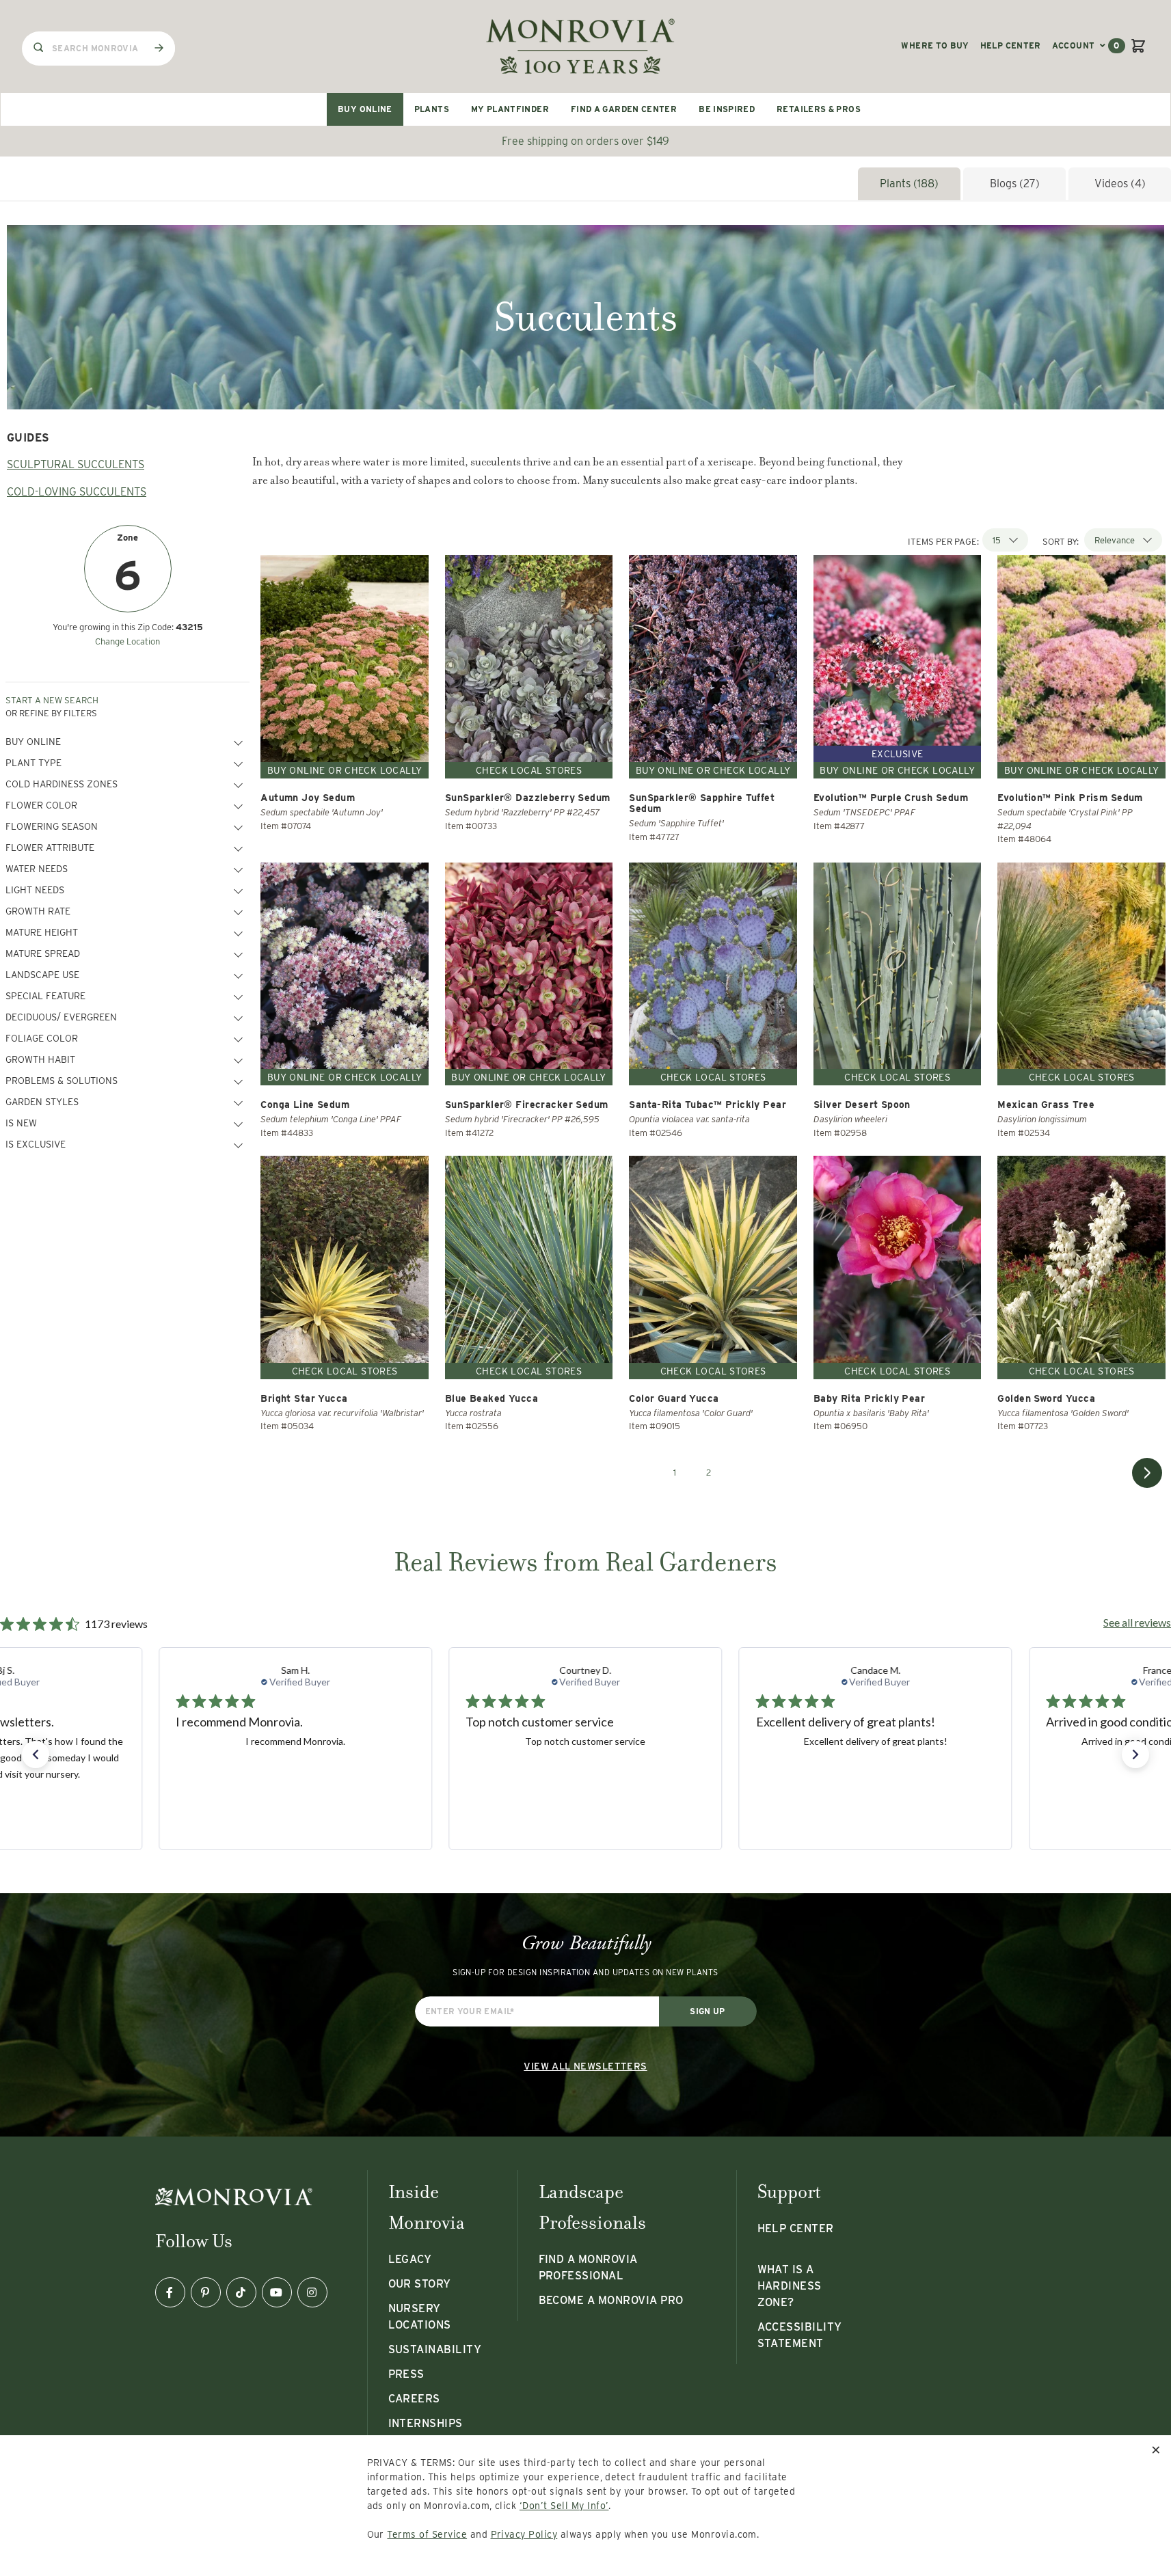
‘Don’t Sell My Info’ (564, 2506)
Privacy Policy (524, 2534)
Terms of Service (427, 2534)
